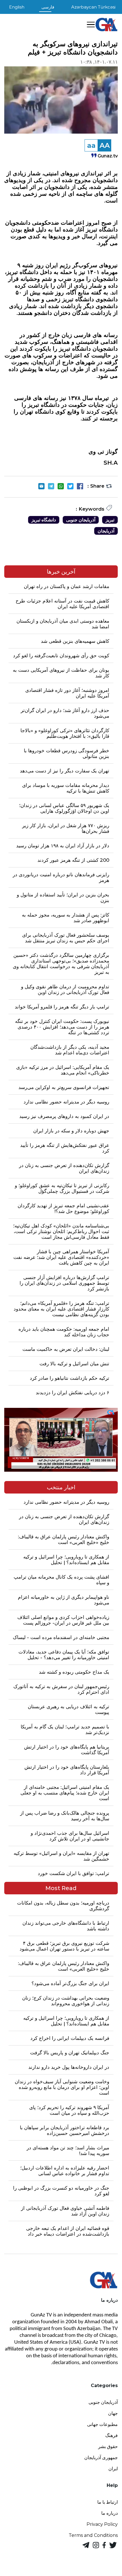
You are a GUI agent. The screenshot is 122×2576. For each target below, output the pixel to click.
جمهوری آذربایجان (101, 2458)
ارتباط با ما (108, 2502)
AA (105, 145)
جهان (113, 2413)
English (17, 7)
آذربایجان (106, 531)
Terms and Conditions (93, 2535)
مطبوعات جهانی (102, 2424)
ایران (113, 2469)
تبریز (110, 520)
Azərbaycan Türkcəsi (93, 7)
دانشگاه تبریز (44, 520)
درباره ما (110, 2513)
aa (91, 145)
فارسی (48, 7)
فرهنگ (112, 2435)
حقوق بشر (108, 2447)
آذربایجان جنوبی (81, 520)
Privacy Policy (102, 2524)
